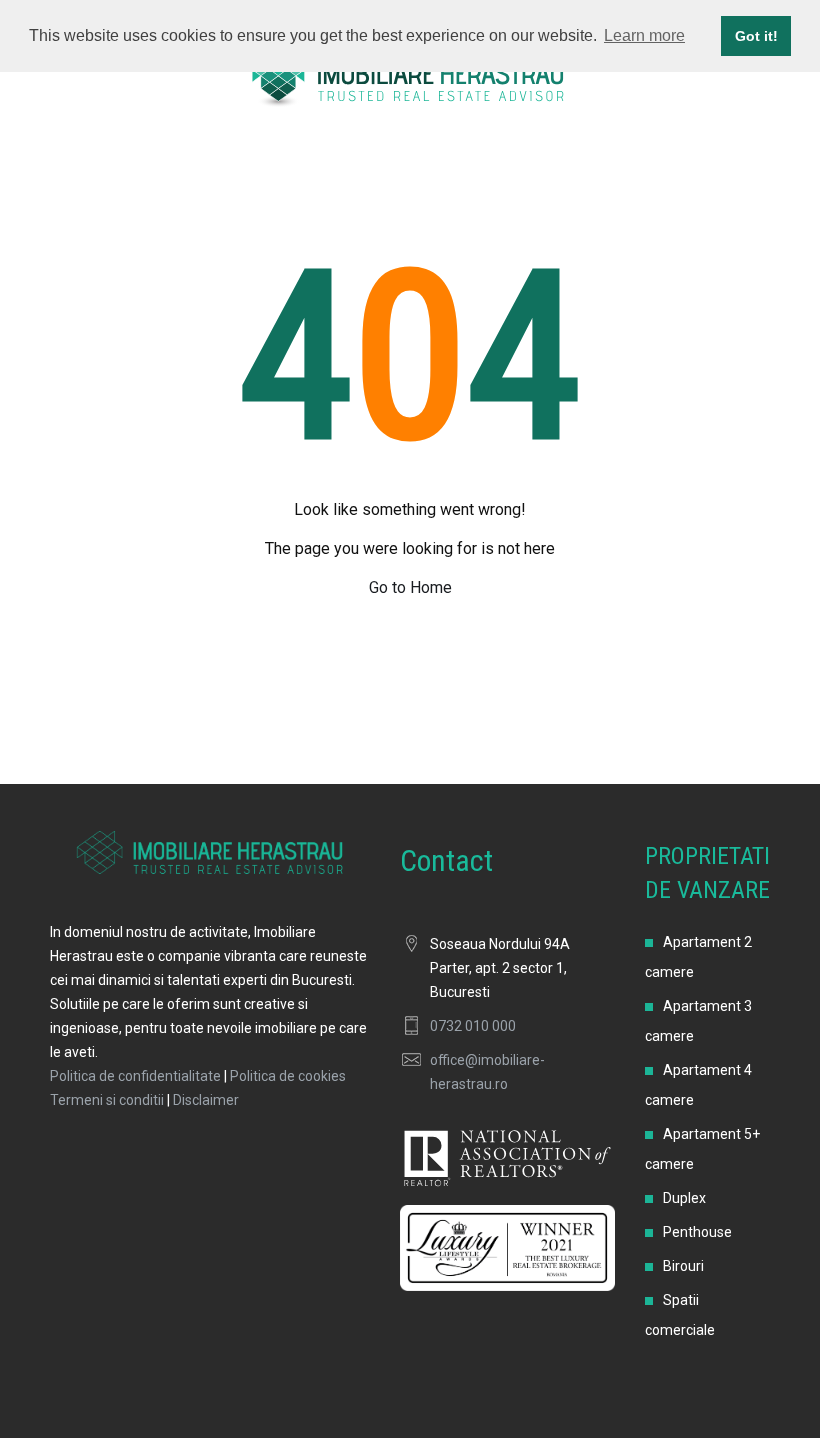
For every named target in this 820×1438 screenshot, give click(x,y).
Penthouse (697, 1232)
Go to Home (410, 587)
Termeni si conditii (107, 1100)
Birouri (683, 1266)
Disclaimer (206, 1100)
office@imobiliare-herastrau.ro (487, 1072)
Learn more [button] (644, 35)
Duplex (684, 1198)
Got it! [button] (756, 36)
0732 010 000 (473, 1026)
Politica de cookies (288, 1076)
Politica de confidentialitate (135, 1076)
